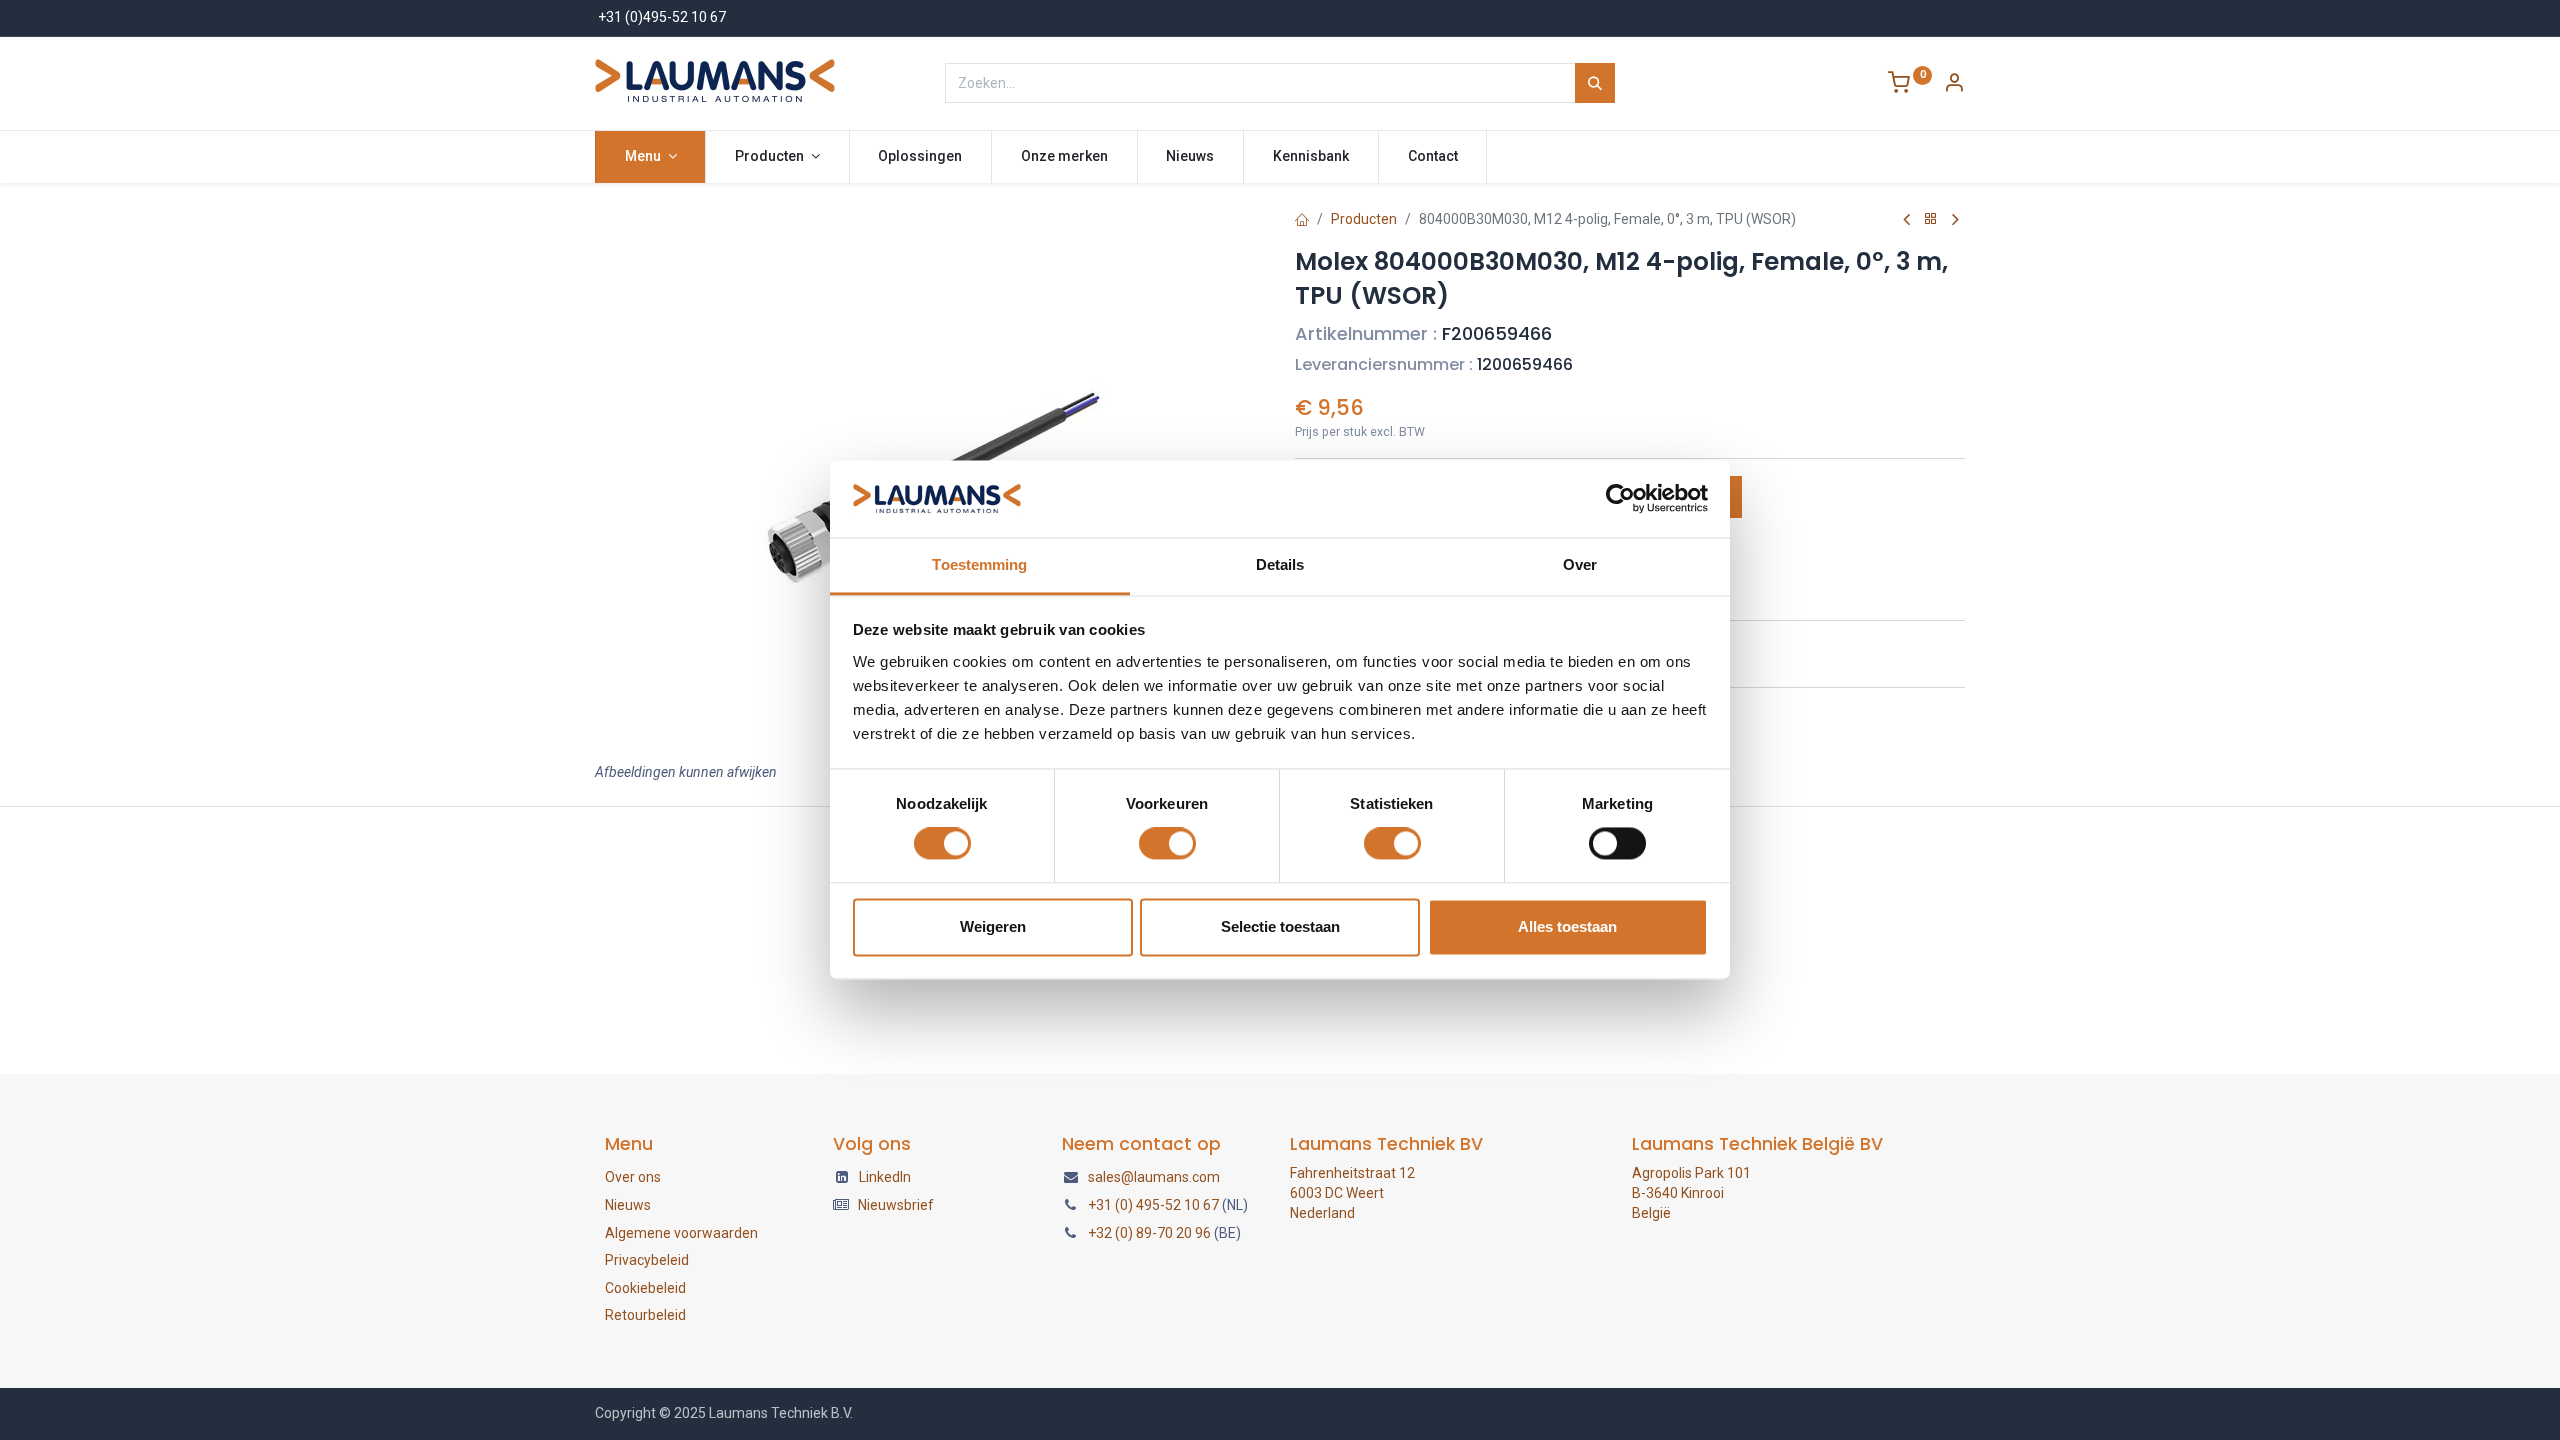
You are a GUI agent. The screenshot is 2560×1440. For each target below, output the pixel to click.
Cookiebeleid (645, 1288)
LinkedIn (885, 1177)
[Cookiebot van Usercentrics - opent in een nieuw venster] (1620, 499)
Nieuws (628, 1205)
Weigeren (993, 926)
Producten (1364, 219)
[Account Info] (1954, 85)
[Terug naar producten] (1931, 219)
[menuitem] (921, 157)
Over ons (633, 1177)
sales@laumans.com (1154, 1177)
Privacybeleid (647, 1260)
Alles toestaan (1567, 926)
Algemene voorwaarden (681, 1233)
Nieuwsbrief (896, 1205)
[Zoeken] (1595, 83)
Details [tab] (1280, 564)
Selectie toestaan (1280, 926)
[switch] (1167, 844)
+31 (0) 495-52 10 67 (1153, 1205)
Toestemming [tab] (979, 564)
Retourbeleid (645, 1315)
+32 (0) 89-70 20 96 (1149, 1233)
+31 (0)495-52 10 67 (662, 17)
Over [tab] (1580, 564)
